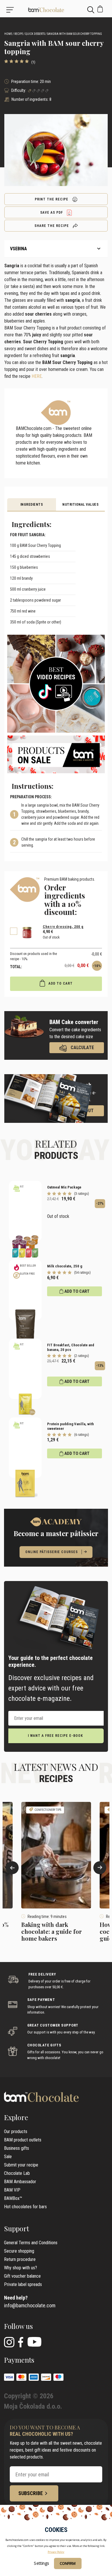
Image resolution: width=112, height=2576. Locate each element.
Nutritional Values (80, 505)
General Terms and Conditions (31, 2243)
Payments (19, 2360)
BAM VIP (12, 2190)
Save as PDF (52, 213)
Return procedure (20, 2259)
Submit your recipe (21, 2165)
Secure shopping (19, 2251)
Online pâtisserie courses (52, 1552)
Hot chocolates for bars (25, 2207)
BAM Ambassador (20, 2182)
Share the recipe (52, 226)
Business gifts (17, 2148)
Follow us (18, 2326)
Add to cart (60, 983)
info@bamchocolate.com (30, 2305)
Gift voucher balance (22, 2276)
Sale (8, 2157)
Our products (16, 2131)
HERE (37, 376)
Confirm (68, 2563)
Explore (16, 2117)
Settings (41, 2563)
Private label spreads (23, 2284)
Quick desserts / (36, 34)
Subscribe (31, 2493)
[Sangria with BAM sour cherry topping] (56, 10)
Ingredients (32, 505)
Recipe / (20, 34)
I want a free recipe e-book (55, 1736)
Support (17, 2228)
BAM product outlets (23, 2140)
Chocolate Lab (17, 2173)
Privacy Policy (56, 2552)
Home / (9, 34)
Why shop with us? (21, 2268)
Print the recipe (52, 199)
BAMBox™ (13, 2198)
